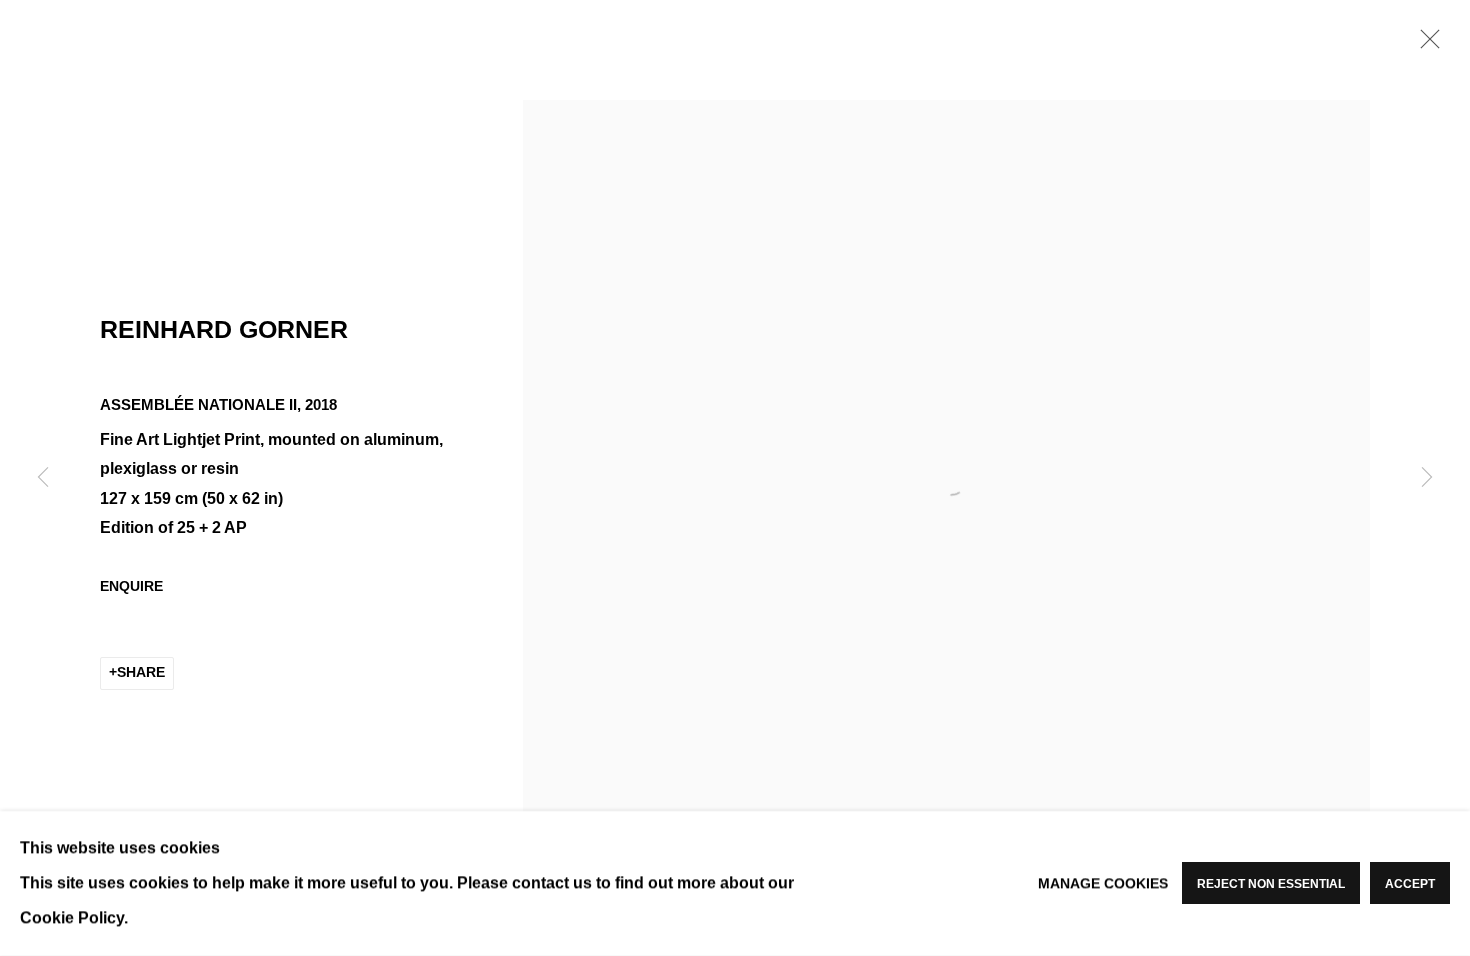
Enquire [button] (131, 586)
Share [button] (141, 672)
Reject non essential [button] (1271, 885)
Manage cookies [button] (1103, 883)
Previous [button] (43, 477)
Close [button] (1425, 45)
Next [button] (1427, 477)
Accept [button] (1410, 885)
